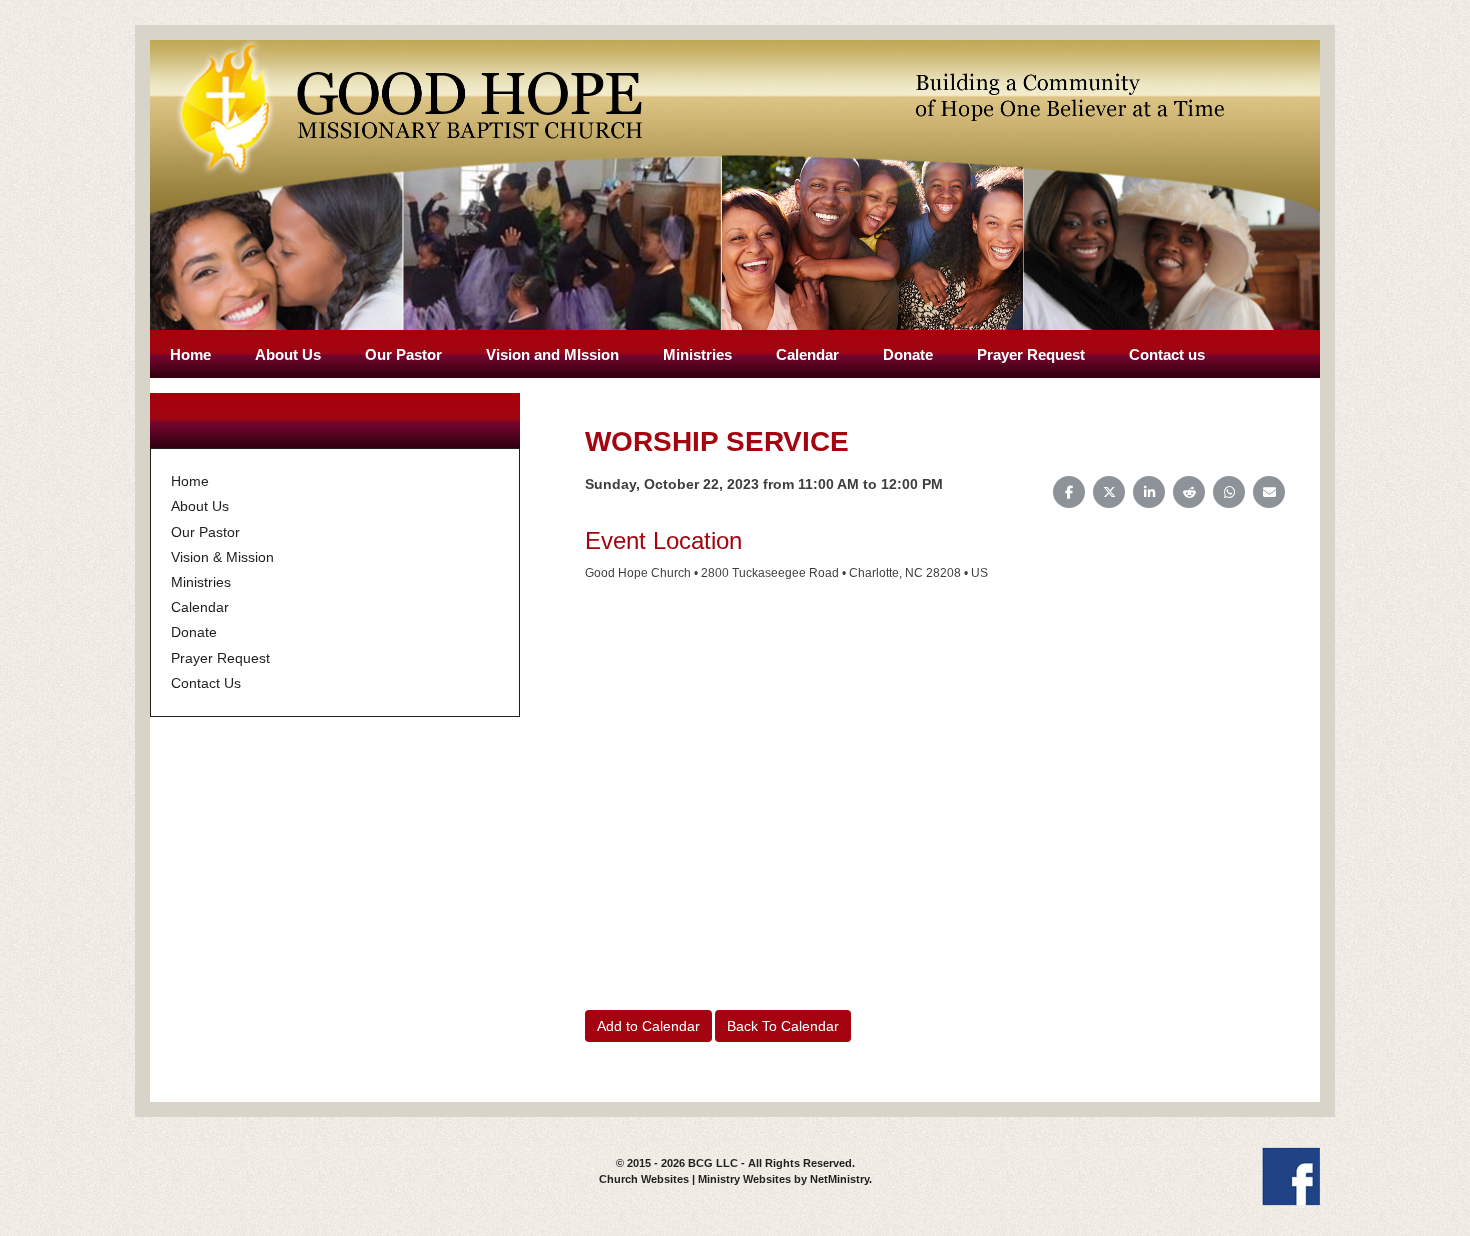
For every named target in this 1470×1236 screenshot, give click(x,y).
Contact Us (206, 683)
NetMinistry (839, 1179)
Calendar (807, 354)
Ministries (697, 354)
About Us (288, 354)
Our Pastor (403, 354)
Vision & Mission (222, 557)
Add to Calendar (648, 1026)
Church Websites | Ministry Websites (696, 1179)
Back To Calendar (783, 1026)
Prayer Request (1031, 354)
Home (190, 354)
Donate (908, 354)
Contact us (1167, 354)
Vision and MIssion (552, 354)
